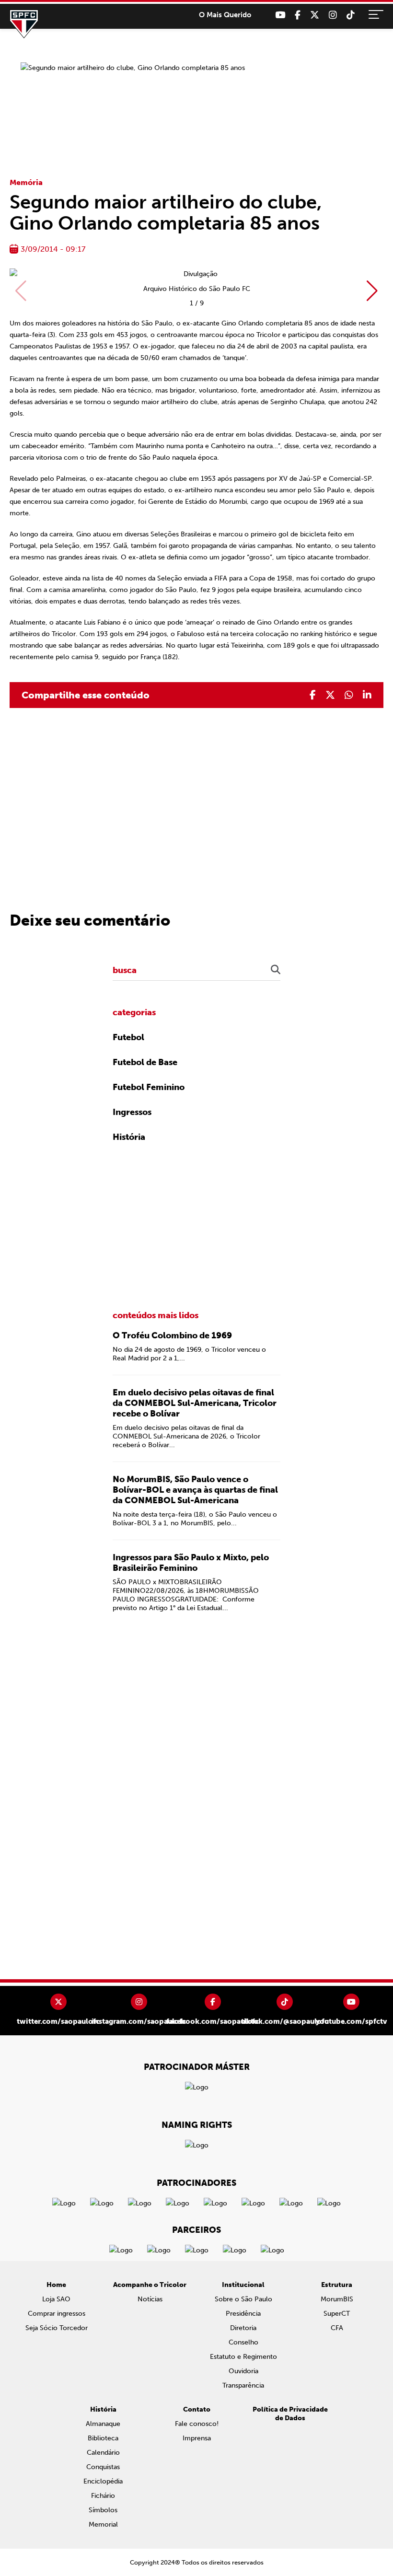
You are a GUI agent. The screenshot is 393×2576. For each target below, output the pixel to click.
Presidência (243, 2314)
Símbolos (103, 2510)
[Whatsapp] (349, 695)
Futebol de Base (145, 1062)
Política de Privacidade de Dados (290, 2414)
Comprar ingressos (57, 2314)
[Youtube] (280, 15)
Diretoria (243, 2328)
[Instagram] (333, 15)
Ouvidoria (243, 2371)
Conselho (243, 2342)
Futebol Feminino (149, 1087)
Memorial (103, 2524)
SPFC (24, 24)
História (129, 1137)
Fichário (103, 2496)
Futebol (128, 1037)
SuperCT (337, 2314)
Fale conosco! (197, 2424)
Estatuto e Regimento (243, 2357)
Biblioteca (103, 2438)
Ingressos (132, 1112)
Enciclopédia (103, 2481)
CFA (337, 2328)
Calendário (103, 2453)
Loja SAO (56, 2299)
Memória (26, 182)
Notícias (150, 2299)
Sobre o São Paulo (243, 2299)
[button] (372, 291)
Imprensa (197, 2438)
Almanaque (103, 2424)
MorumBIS (337, 2299)
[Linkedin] (367, 695)
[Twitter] (315, 15)
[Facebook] (298, 15)
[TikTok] (351, 15)
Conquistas (103, 2467)
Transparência (243, 2385)
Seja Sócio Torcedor (57, 2328)
